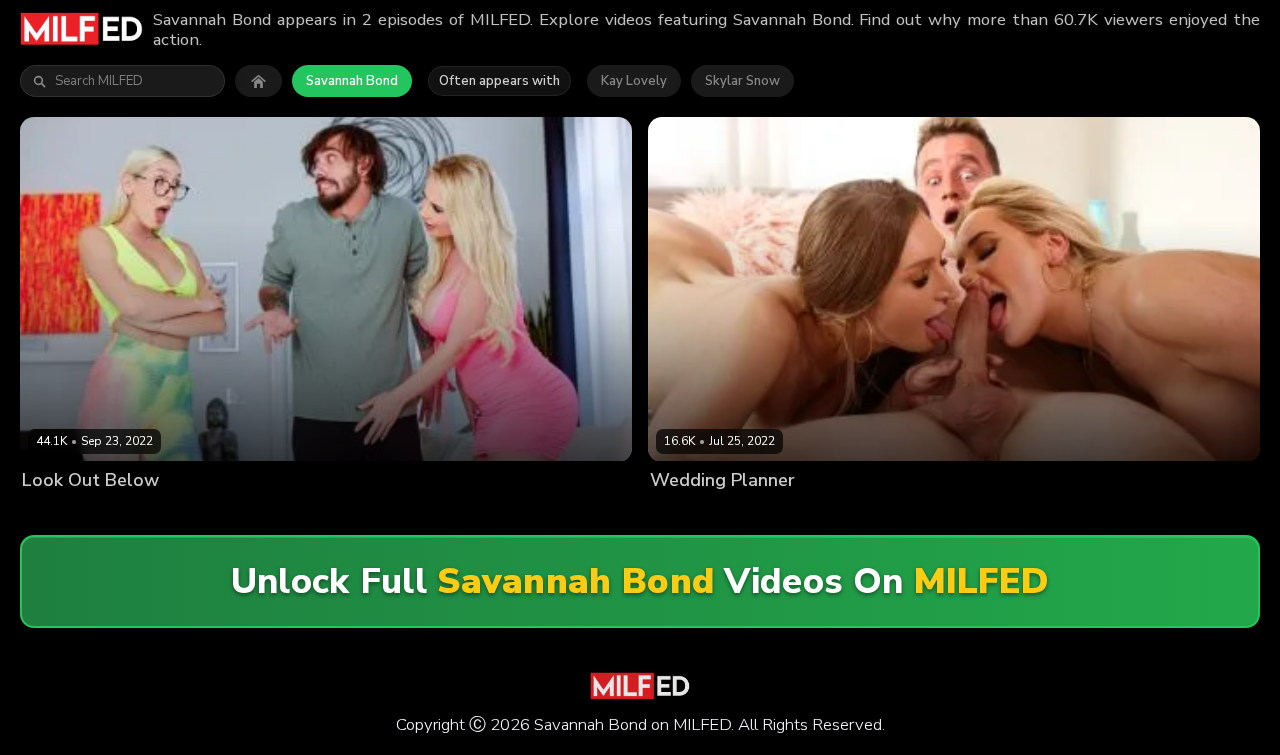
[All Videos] (258, 81)
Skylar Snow (742, 81)
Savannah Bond (352, 81)
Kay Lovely (634, 81)
